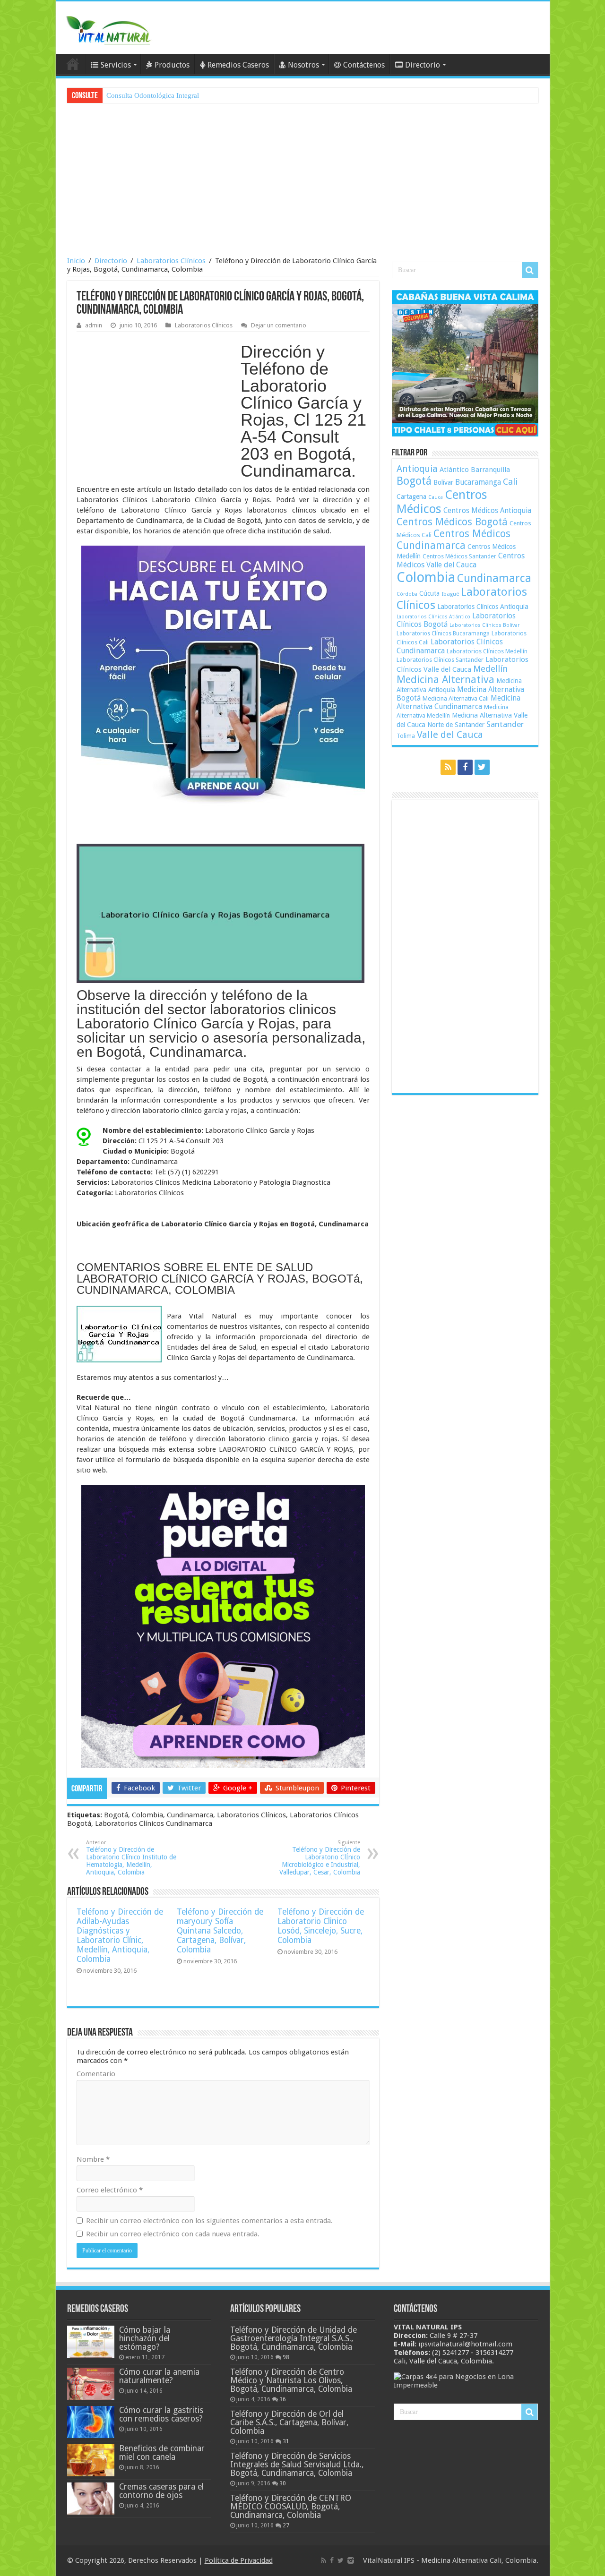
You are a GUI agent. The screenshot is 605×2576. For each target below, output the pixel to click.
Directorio (423, 65)
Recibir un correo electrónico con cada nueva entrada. (173, 2234)
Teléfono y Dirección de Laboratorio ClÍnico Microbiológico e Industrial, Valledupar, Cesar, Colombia (320, 1858)
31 (286, 2441)
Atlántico (454, 470)
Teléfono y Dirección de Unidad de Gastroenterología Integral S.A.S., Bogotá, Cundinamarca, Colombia (294, 2338)
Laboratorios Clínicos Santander (440, 660)
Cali (510, 482)
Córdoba (407, 594)
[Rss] (448, 767)
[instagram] (351, 2560)
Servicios (116, 65)
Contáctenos (364, 65)
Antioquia (417, 469)
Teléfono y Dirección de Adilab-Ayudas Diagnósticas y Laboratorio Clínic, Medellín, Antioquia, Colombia (120, 1935)
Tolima (406, 736)
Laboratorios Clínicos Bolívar (484, 625)
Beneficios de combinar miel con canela (162, 2453)
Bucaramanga (478, 482)
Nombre (93, 2159)
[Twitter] (482, 767)
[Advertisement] (303, 181)
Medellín (490, 669)
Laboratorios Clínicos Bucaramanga (443, 633)
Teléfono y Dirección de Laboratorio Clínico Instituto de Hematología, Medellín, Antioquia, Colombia (131, 1858)
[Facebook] (465, 767)
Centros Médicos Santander (459, 556)
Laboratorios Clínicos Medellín (487, 651)
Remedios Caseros (238, 65)
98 (286, 2357)
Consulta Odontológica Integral (153, 95)
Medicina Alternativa (445, 680)
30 (283, 2483)
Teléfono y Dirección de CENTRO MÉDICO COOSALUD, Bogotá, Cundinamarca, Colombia (291, 2507)
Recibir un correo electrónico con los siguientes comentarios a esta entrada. (209, 2221)
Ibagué (450, 594)
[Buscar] (530, 270)
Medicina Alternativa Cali (456, 698)
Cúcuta (429, 593)
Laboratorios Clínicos (171, 261)
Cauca (436, 497)
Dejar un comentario (279, 325)
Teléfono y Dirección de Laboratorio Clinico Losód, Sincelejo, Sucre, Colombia (321, 1926)
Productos (172, 65)
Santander (505, 724)
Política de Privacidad (239, 2560)
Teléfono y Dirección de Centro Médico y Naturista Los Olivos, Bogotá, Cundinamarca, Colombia (291, 2380)
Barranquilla (490, 470)
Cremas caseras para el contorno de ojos (161, 2491)
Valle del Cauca (450, 735)
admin (94, 325)
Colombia (426, 577)
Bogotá (414, 481)
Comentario (96, 2074)
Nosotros (303, 65)
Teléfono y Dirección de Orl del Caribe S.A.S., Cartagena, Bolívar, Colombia (289, 2422)
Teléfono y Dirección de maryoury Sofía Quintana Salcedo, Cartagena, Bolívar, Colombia (220, 1931)
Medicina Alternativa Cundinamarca (458, 702)
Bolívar (443, 482)
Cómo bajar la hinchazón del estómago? (145, 2338)
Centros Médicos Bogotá (452, 522)
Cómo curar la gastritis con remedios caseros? (161, 2414)
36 (283, 2399)
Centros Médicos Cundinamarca (454, 539)
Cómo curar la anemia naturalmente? (159, 2376)
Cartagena (411, 496)
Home (73, 64)
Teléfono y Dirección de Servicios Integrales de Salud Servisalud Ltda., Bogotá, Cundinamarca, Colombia (297, 2465)
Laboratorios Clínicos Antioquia (483, 607)
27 (286, 2525)
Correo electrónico (110, 2190)
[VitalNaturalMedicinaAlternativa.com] (108, 28)
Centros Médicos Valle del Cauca (461, 560)
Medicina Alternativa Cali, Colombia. (480, 2560)
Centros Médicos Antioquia (487, 511)
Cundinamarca (494, 578)
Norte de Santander (456, 725)
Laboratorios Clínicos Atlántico (433, 617)
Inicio (76, 261)
